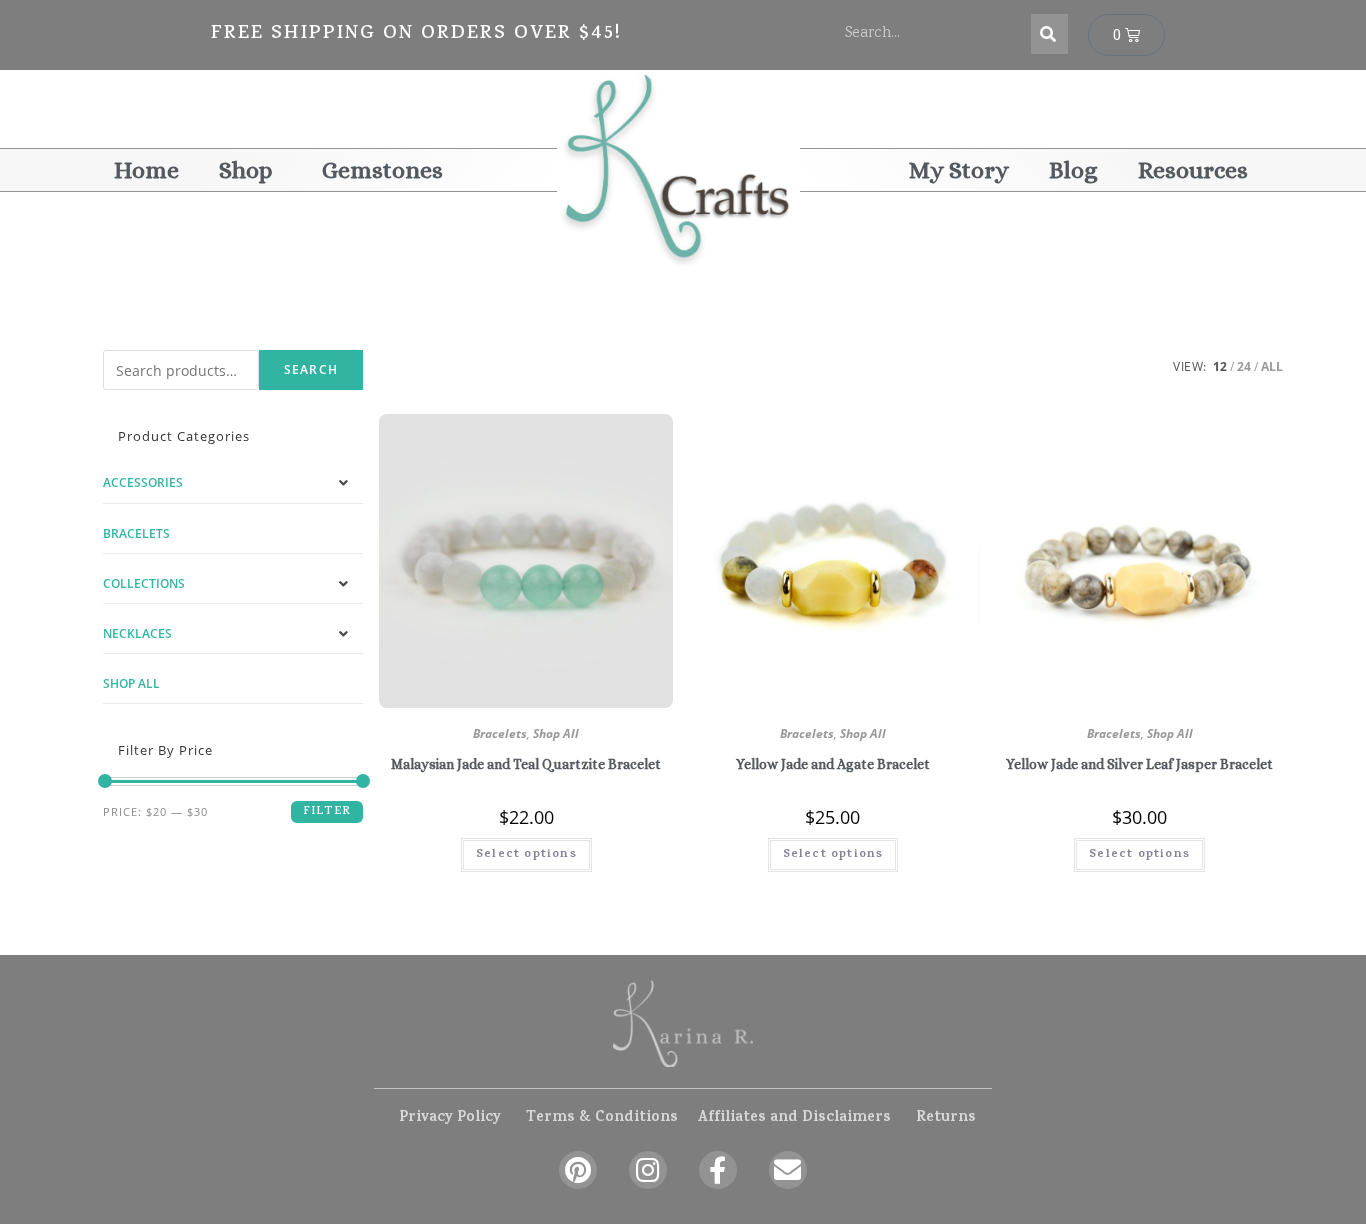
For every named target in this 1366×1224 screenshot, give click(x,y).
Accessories (143, 482)
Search (311, 369)
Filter (327, 812)
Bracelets (500, 733)
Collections (144, 583)
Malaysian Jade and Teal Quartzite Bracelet (526, 764)
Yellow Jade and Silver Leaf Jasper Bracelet (1139, 764)
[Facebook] (718, 1170)
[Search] (1049, 34)
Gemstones (382, 170)
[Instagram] (648, 1170)
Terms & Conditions (602, 1118)
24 (1244, 366)
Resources (1193, 170)
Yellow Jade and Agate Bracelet (833, 764)
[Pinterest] (578, 1170)
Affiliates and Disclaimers (794, 1118)
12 (1220, 366)
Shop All (556, 733)
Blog (1073, 170)
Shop (245, 170)
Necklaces (137, 633)
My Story (959, 170)
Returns (946, 1118)
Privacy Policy (450, 1118)
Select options (526, 855)
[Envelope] (788, 1170)
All (1272, 366)
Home (146, 170)
